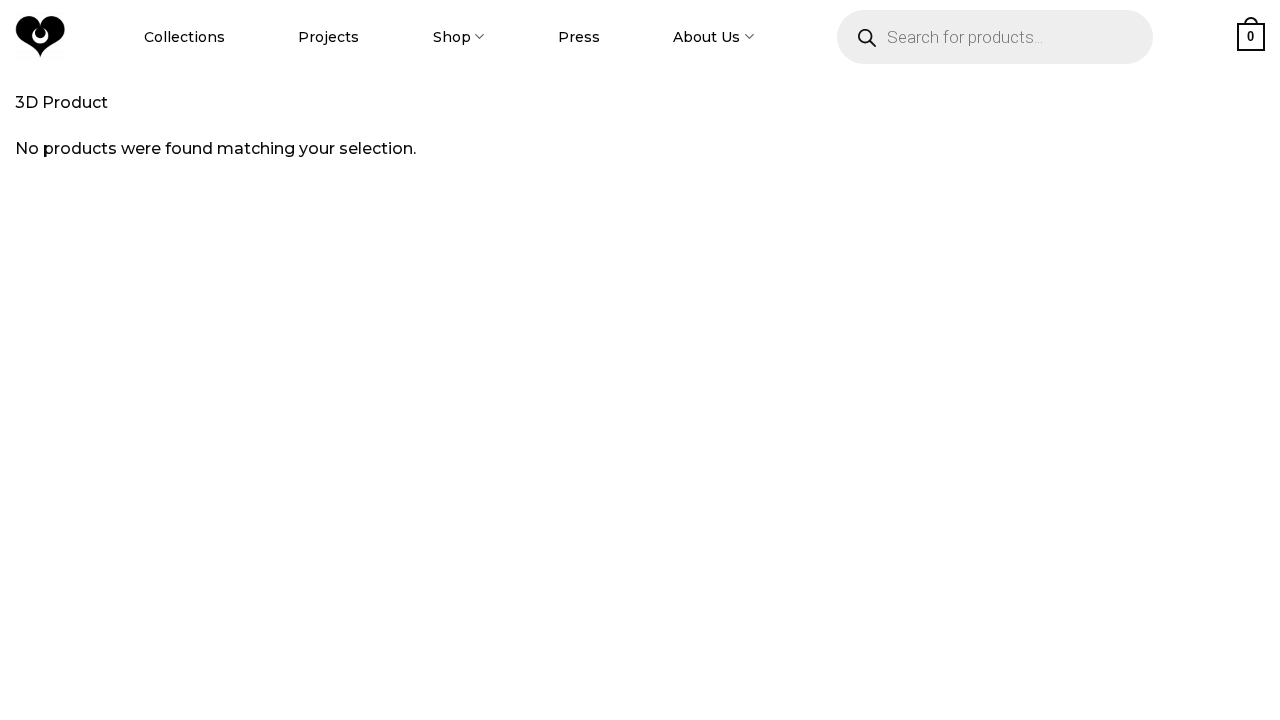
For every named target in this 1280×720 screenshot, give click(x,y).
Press (579, 37)
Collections (184, 37)
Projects (328, 37)
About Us (706, 37)
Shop (452, 37)
